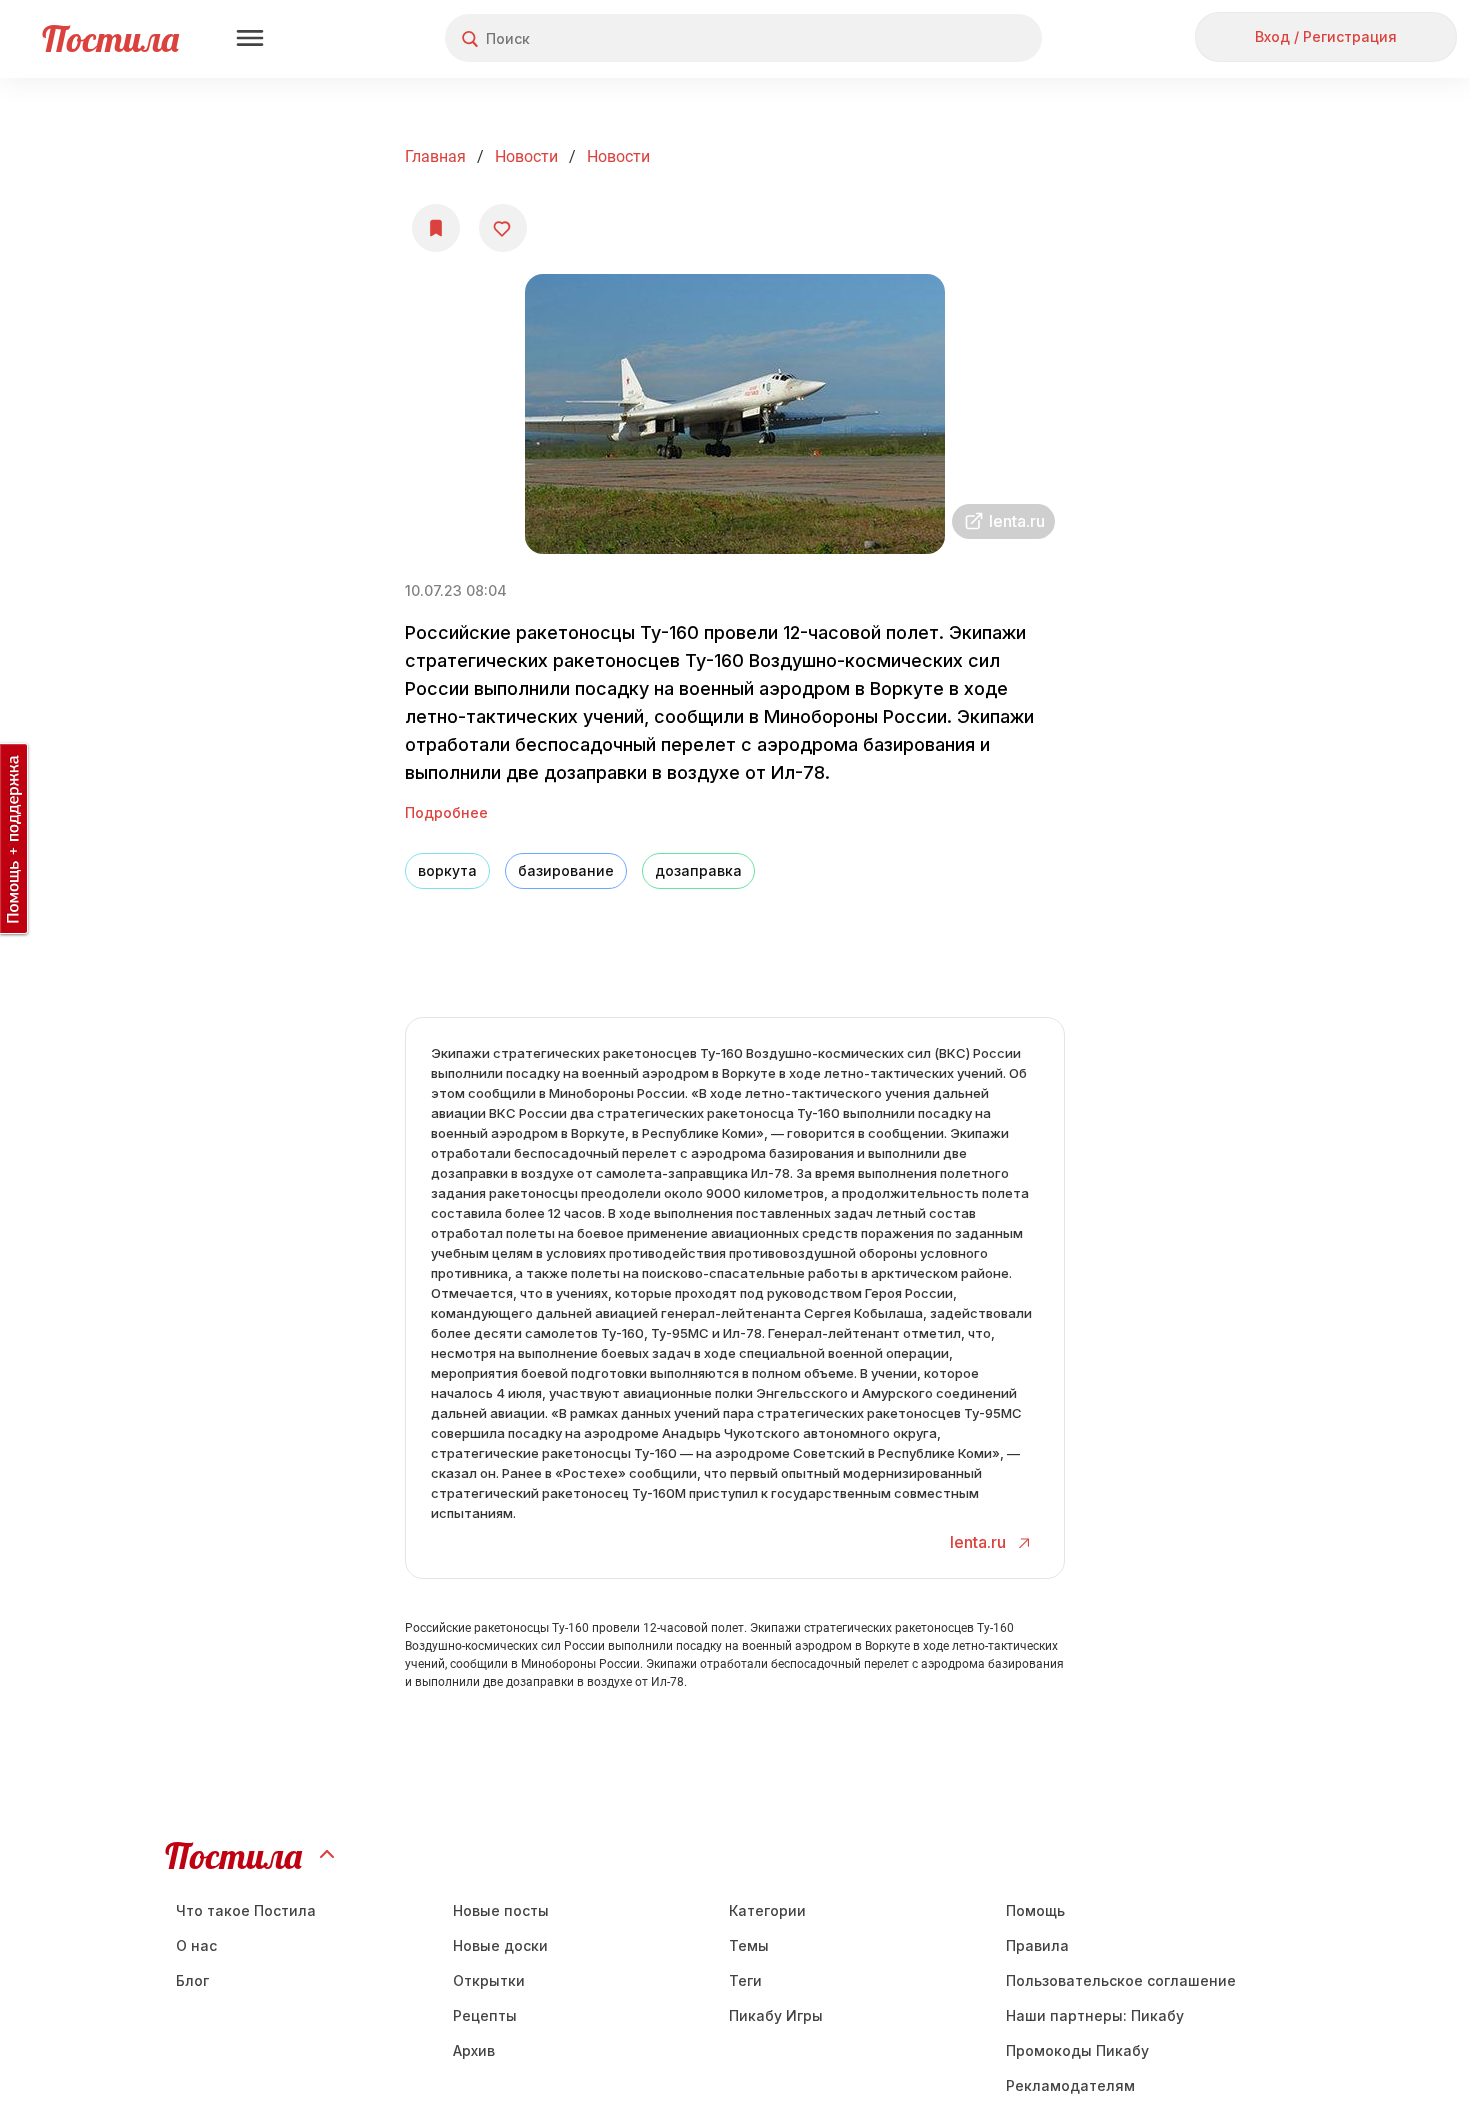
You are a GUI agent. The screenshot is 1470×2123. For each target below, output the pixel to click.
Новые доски (500, 1945)
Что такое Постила (246, 1910)
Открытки (489, 1980)
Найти (951, 38)
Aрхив (474, 2050)
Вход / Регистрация (1326, 36)
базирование (566, 870)
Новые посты (501, 1910)
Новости (526, 156)
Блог (192, 1980)
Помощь (1035, 1910)
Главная (435, 156)
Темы (749, 1945)
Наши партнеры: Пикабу (1095, 2015)
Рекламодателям (1070, 2085)
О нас (196, 1945)
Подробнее (446, 812)
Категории (767, 1910)
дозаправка (698, 870)
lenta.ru (980, 1542)
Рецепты (485, 2015)
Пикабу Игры (776, 2015)
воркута (447, 870)
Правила (1037, 1945)
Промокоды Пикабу (1077, 2050)
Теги (745, 1980)
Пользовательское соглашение (1121, 1980)
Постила (110, 38)
